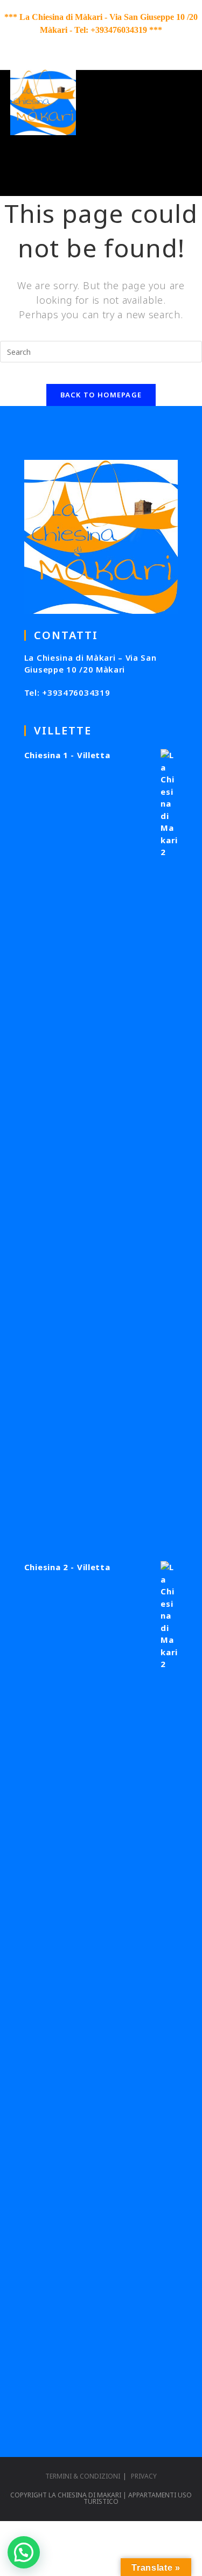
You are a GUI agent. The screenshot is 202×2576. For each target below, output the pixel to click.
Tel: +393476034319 (67, 692)
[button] (24, 2552)
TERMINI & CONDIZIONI (83, 2476)
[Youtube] (96, 44)
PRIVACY (144, 2476)
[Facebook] (74, 44)
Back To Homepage (101, 395)
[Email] (130, 44)
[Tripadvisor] (114, 44)
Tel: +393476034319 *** (118, 30)
